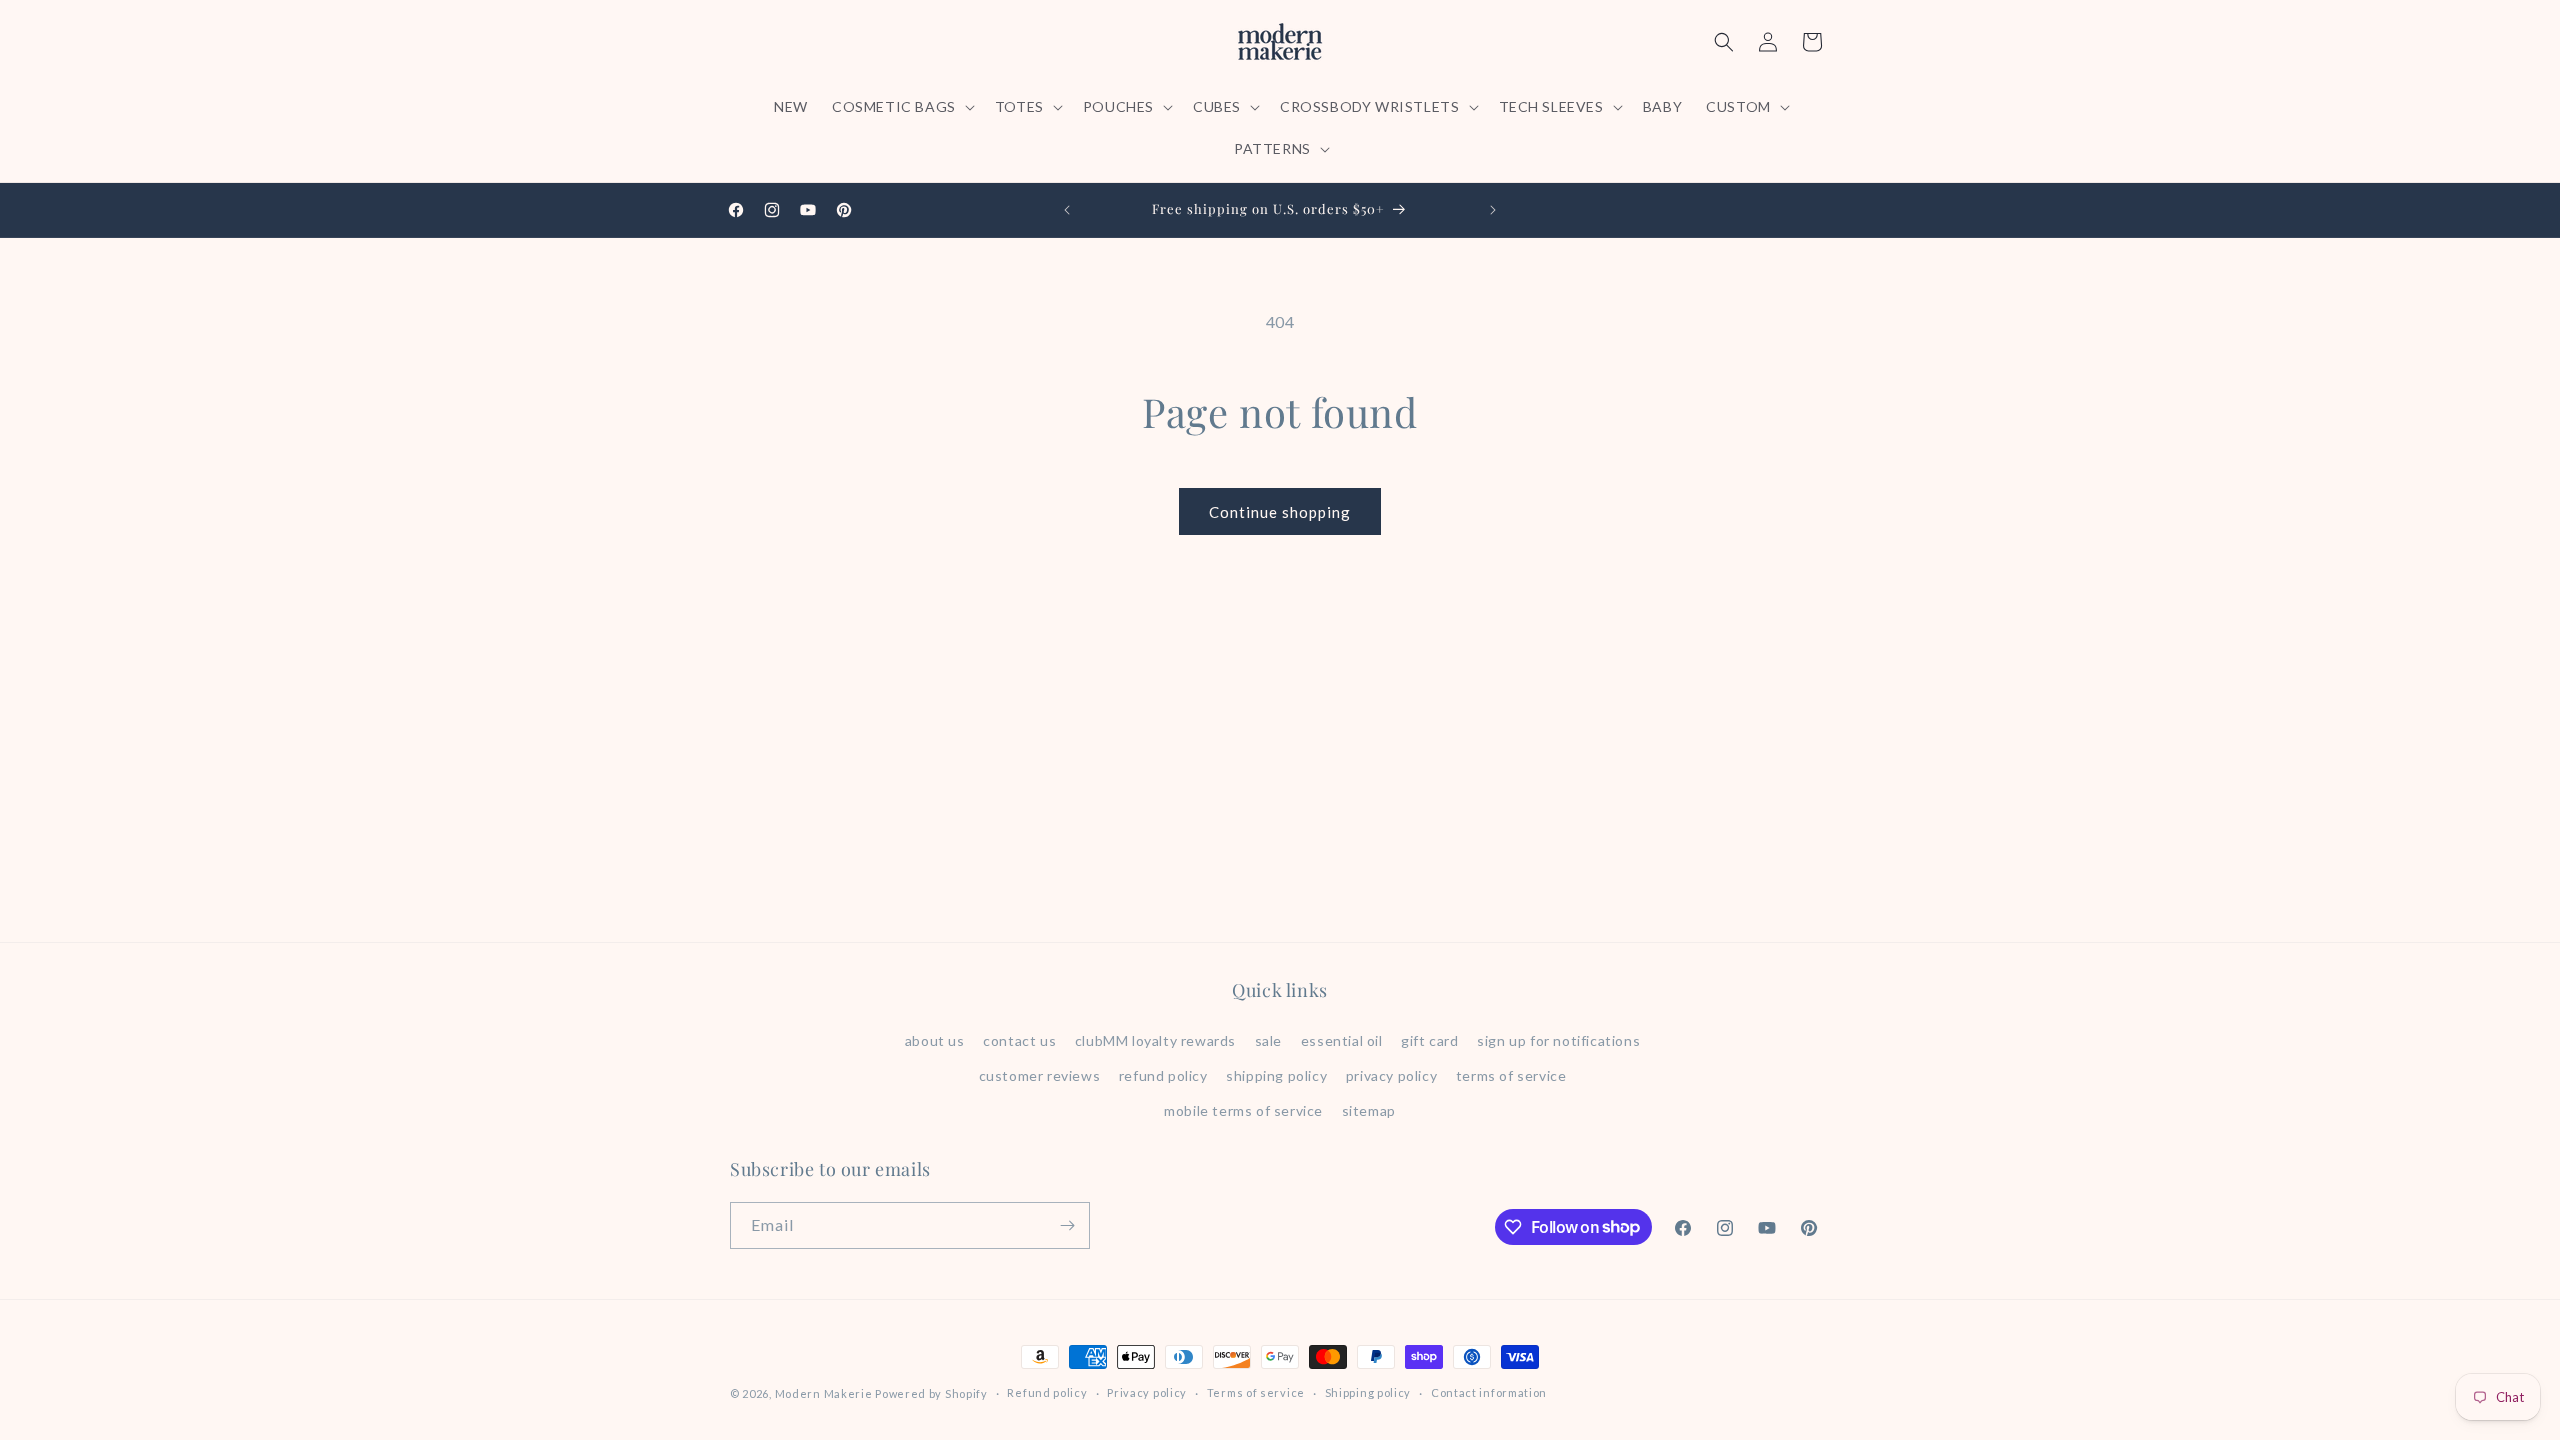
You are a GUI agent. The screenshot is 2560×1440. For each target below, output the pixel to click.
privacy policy (1391, 1075)
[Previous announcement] (1067, 210)
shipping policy (1276, 1075)
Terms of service (1256, 1392)
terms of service (1511, 1075)
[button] (901, 107)
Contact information (1489, 1392)
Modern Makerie (824, 1393)
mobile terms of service (1243, 1110)
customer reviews (1040, 1075)
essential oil (1342, 1040)
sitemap (1369, 1110)
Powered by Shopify (931, 1393)
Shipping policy (1368, 1392)
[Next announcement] (1493, 210)
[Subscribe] (1067, 1225)
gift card (1429, 1040)
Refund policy (1047, 1392)
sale (1268, 1040)
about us (935, 1040)
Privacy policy (1147, 1392)
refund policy (1163, 1075)
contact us (1019, 1040)
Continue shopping (1280, 512)
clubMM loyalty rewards (1155, 1040)
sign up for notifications (1558, 1040)
